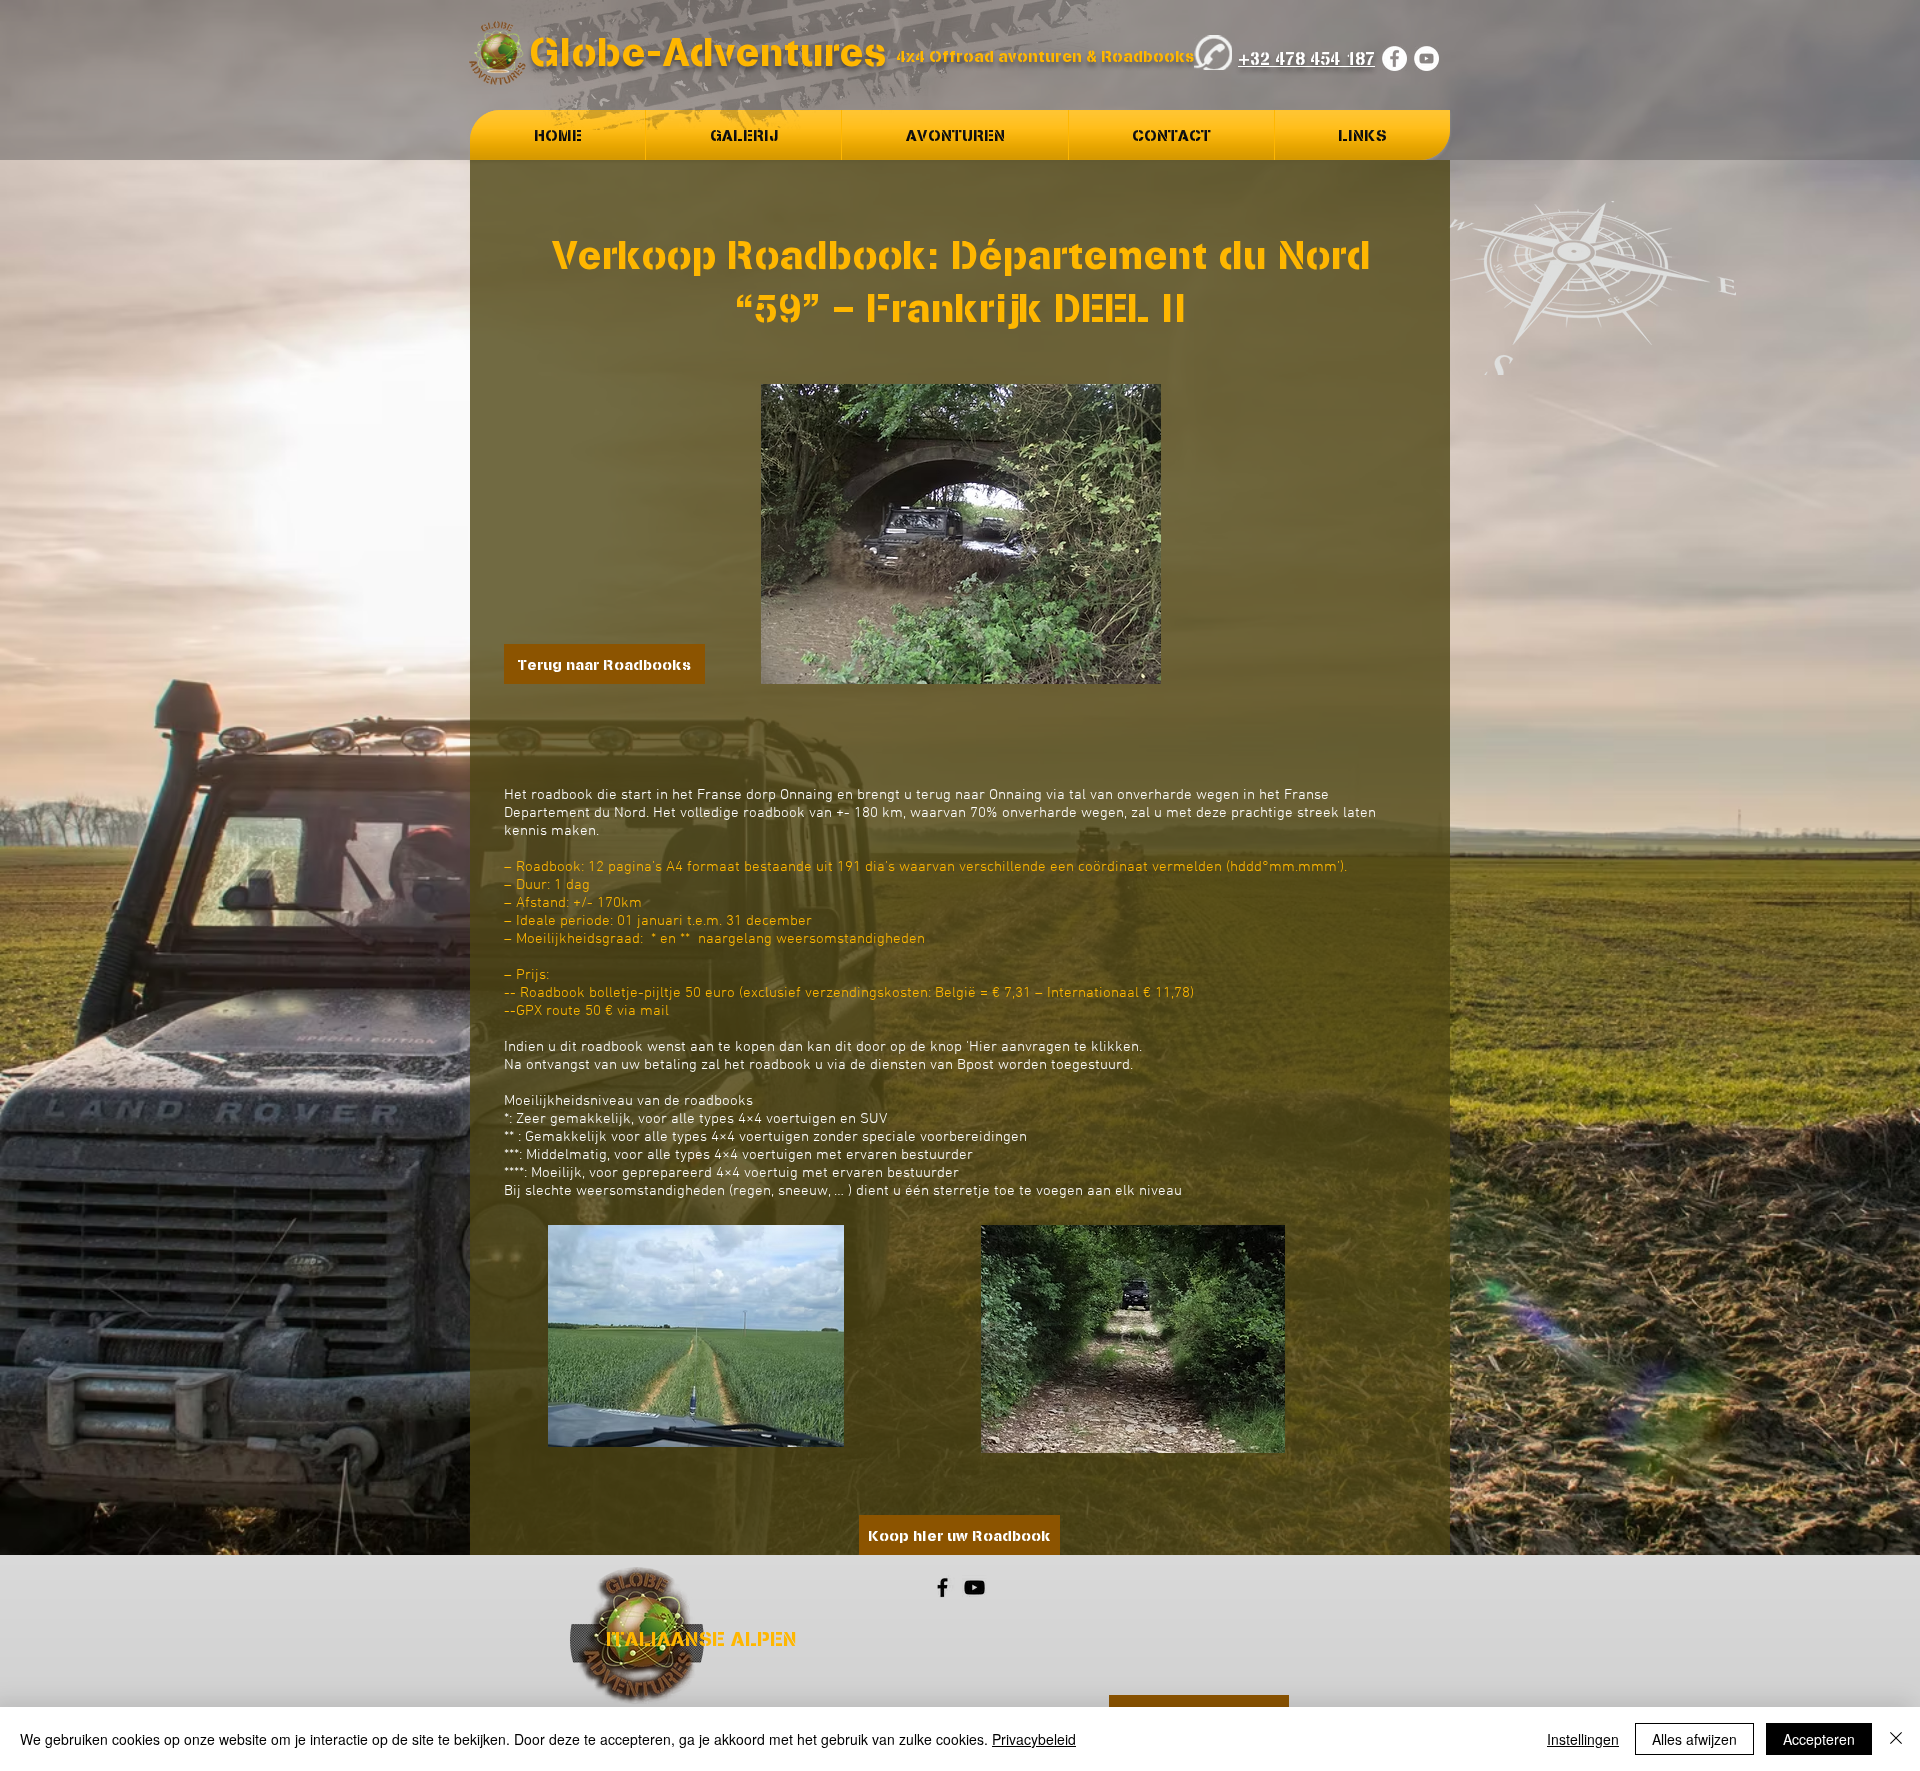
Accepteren (1819, 1739)
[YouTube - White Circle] (1426, 58)
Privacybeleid (1034, 1739)
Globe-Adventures (708, 51)
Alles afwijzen (1694, 1739)
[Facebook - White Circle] (1394, 58)
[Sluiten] (1896, 1739)
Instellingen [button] (1583, 1739)
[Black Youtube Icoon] (974, 1587)
